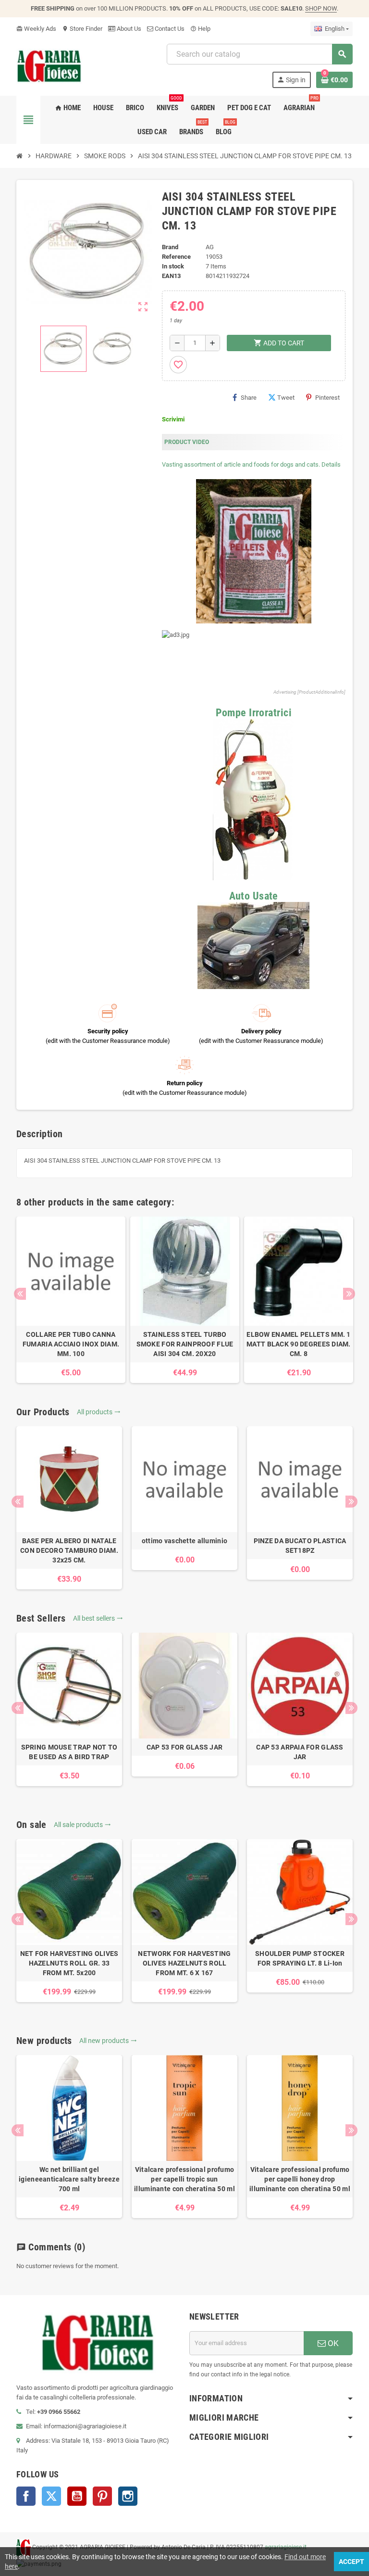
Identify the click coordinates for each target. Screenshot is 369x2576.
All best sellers (98, 1618)
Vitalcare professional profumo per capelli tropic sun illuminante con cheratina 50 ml (184, 2179)
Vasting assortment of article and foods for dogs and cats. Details (251, 464)
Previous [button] (20, 1294)
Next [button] (349, 1294)
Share (249, 398)
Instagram (128, 2496)
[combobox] (259, 54)
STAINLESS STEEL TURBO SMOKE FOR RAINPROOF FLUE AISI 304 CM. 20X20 (185, 1344)
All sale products (82, 1825)
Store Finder (82, 29)
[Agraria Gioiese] (49, 65)
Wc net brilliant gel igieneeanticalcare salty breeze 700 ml (69, 2179)
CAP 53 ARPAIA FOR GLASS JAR (300, 1752)
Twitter (51, 2496)
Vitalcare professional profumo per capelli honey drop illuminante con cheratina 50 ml (300, 2179)
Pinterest (327, 398)
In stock (173, 266)
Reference (176, 257)
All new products (108, 2041)
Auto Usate (254, 896)
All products (99, 1412)
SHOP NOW (321, 8)
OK (332, 2343)
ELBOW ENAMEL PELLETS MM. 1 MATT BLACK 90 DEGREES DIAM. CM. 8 (299, 1344)
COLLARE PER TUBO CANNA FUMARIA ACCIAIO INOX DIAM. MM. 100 (71, 1344)
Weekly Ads (36, 29)
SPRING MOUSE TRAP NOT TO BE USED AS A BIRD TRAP (69, 1752)
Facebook (26, 2496)
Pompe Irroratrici (254, 713)
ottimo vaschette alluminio (184, 1541)
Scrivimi (173, 419)
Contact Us (169, 29)
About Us (128, 29)
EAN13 (171, 276)
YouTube (77, 2496)
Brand (170, 247)
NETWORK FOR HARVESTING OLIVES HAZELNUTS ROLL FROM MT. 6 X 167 (184, 1963)
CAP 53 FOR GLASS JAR (185, 1747)
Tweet (286, 398)
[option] (71, 1300)
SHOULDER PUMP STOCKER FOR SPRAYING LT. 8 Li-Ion (300, 1958)
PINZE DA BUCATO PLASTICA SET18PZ (300, 1546)
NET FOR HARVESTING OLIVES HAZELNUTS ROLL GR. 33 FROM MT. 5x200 (69, 1963)
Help (200, 29)
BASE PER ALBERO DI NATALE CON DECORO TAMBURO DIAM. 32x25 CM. (69, 1550)
